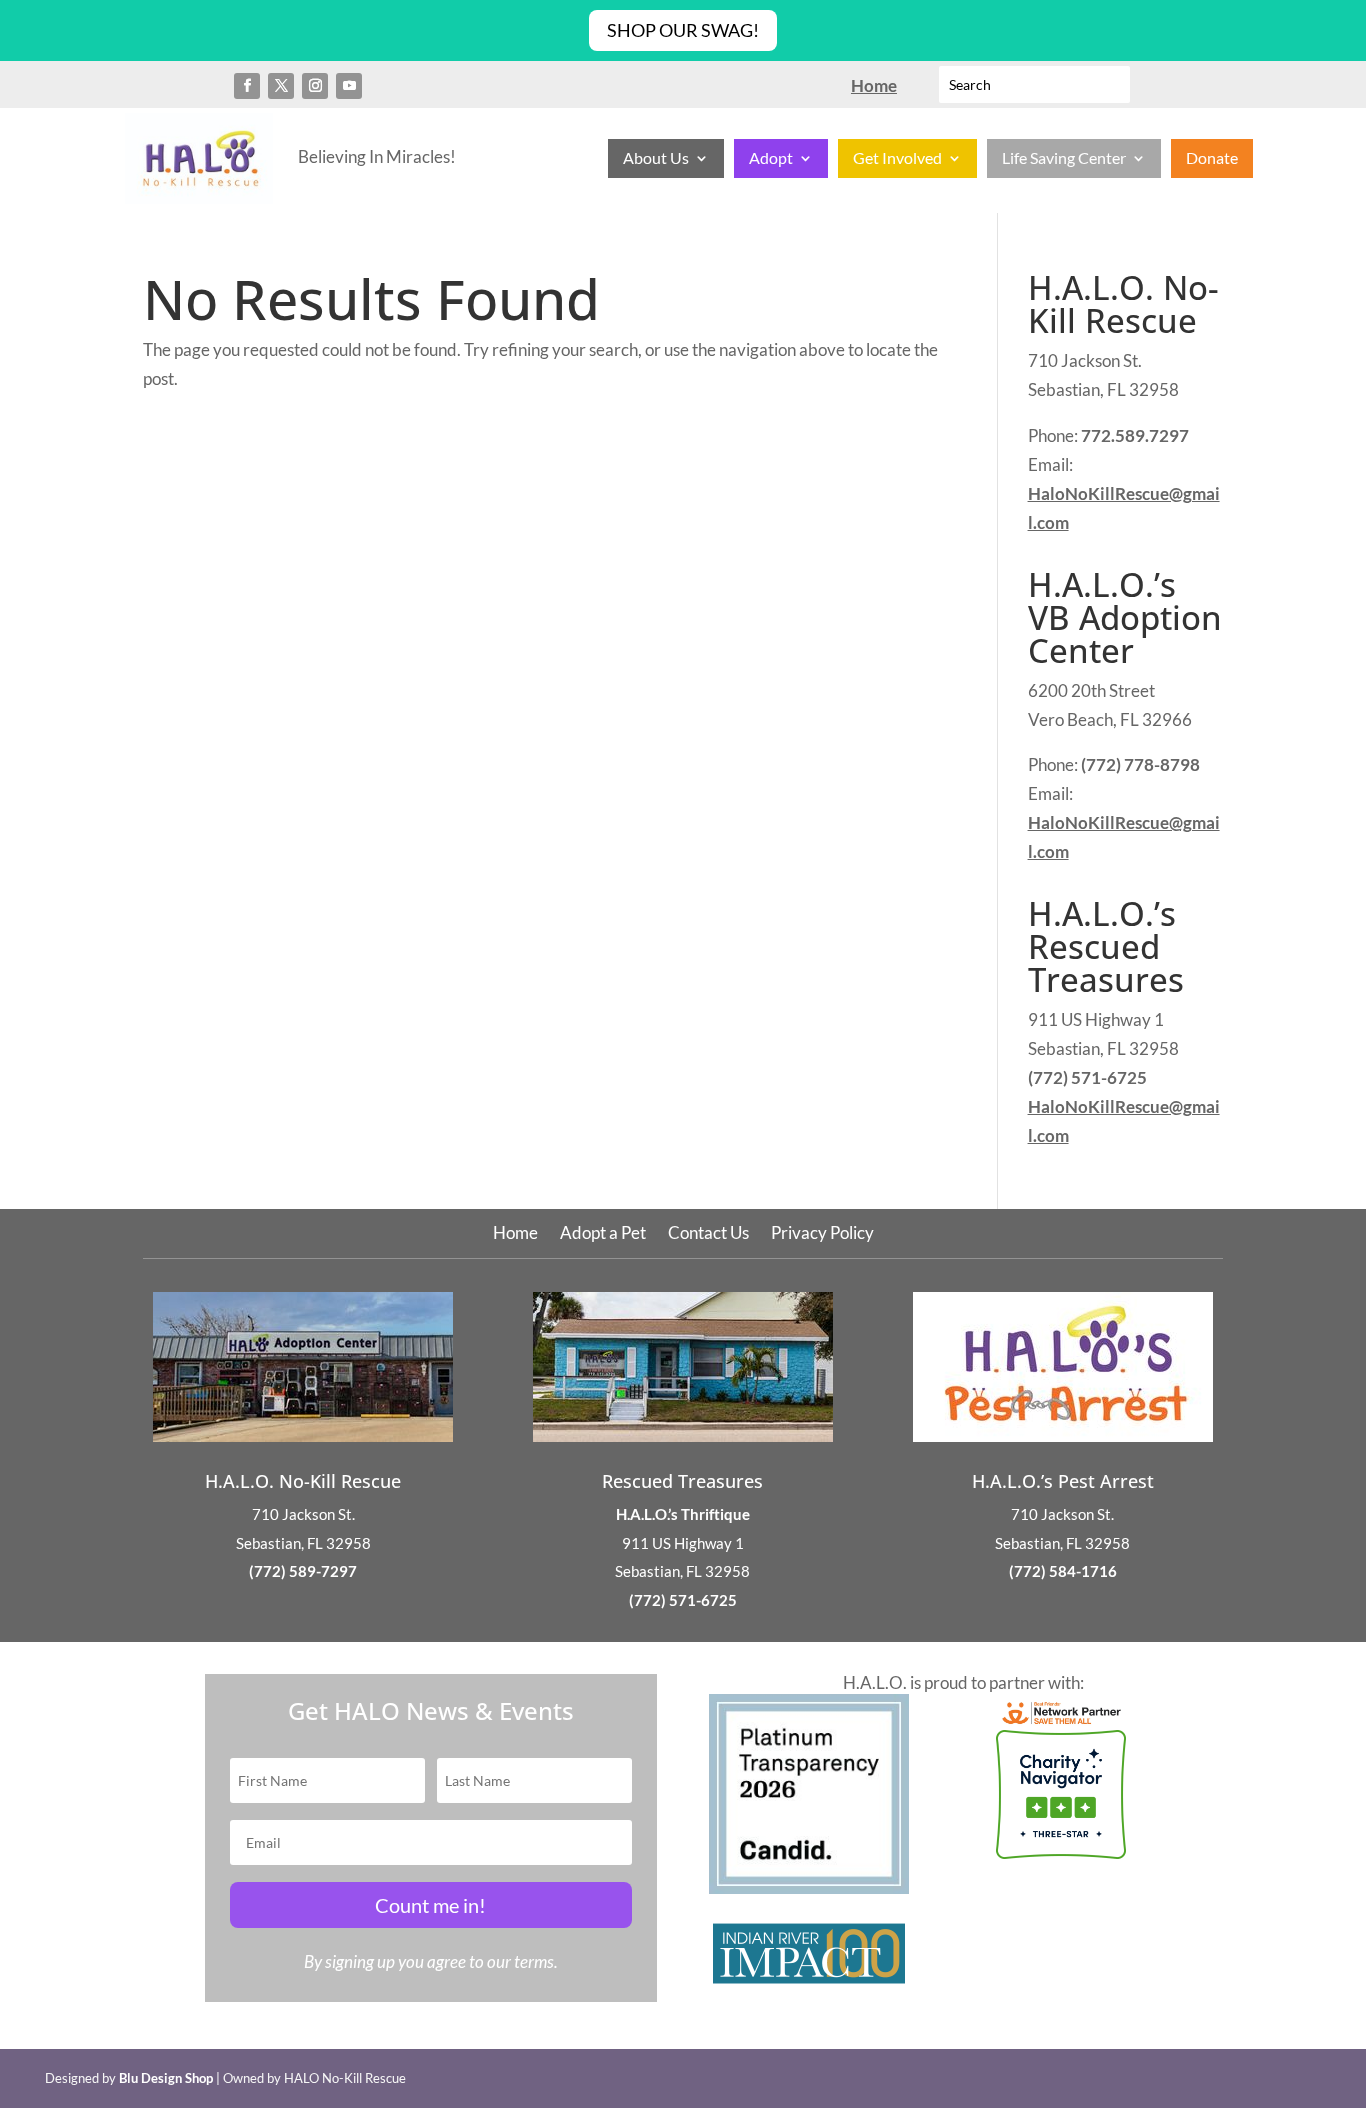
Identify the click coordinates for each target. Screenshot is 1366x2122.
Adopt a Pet (603, 1234)
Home (515, 1234)
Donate (1212, 159)
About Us (656, 159)
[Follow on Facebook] (247, 86)
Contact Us (708, 1234)
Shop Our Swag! (683, 30)
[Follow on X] (281, 86)
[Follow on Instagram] (315, 86)
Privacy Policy (822, 1234)
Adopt (771, 159)
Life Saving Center (1064, 159)
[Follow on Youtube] (349, 86)
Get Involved (897, 159)
